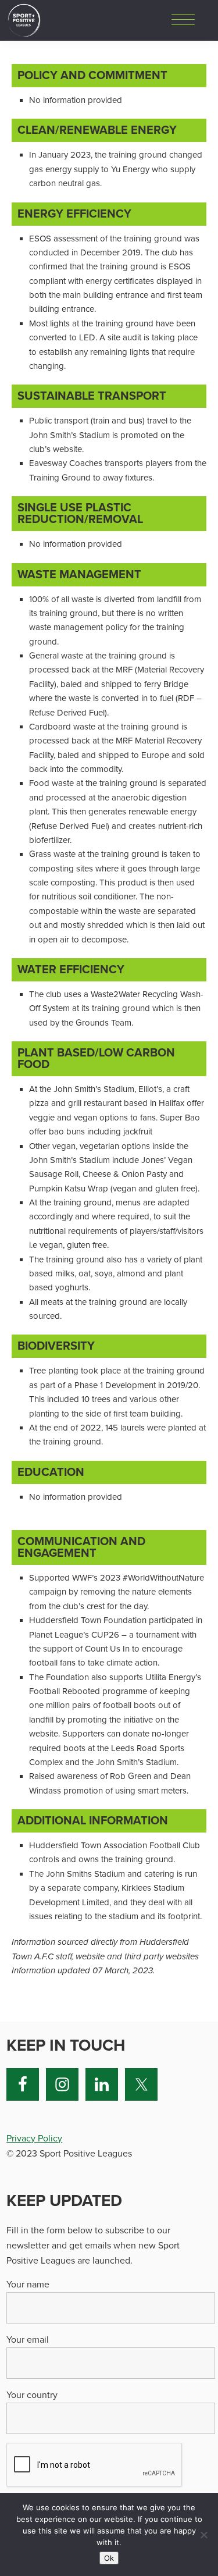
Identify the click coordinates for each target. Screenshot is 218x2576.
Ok (109, 2558)
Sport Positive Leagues (24, 20)
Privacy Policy (34, 2139)
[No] (203, 2535)
